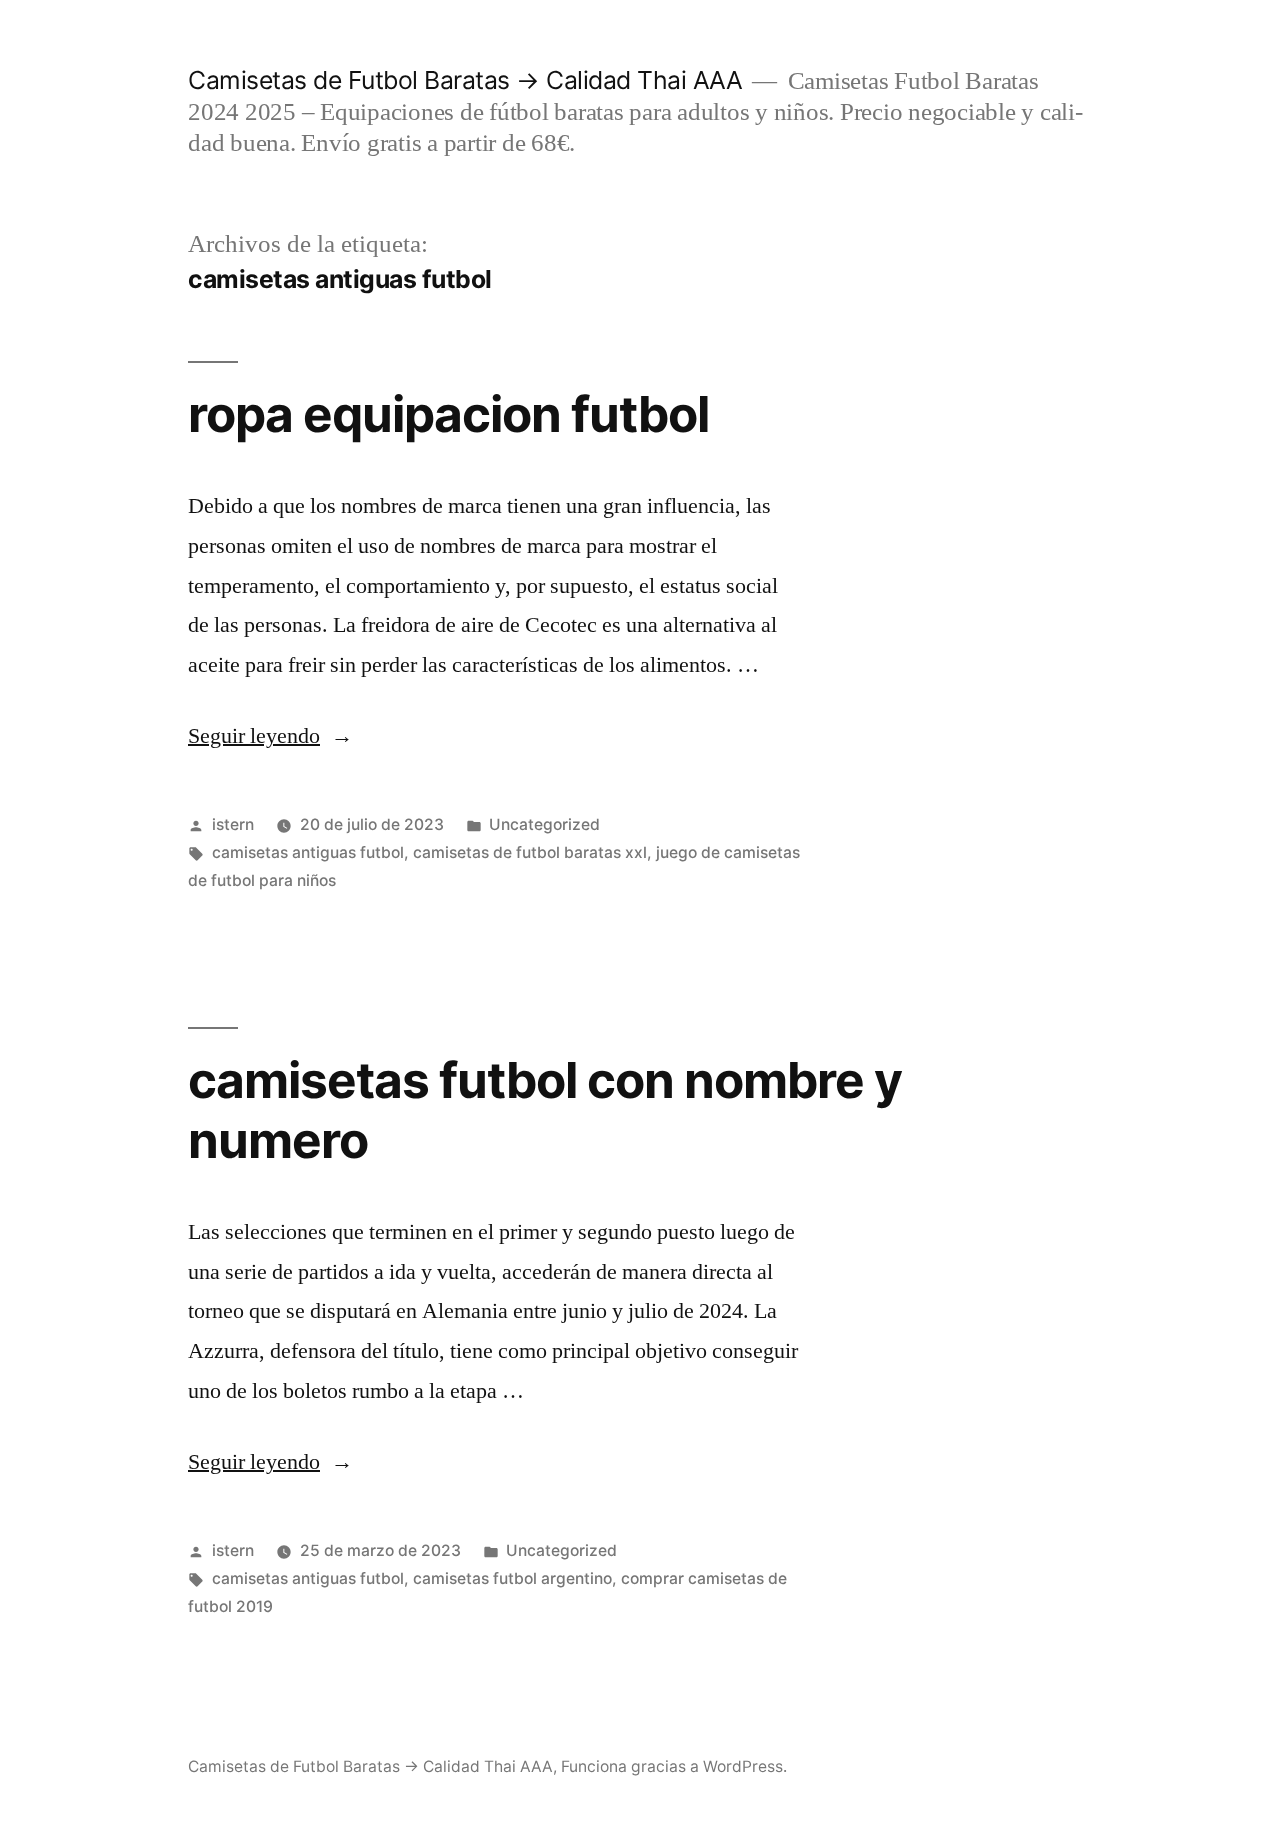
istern (233, 824)
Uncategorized (544, 824)
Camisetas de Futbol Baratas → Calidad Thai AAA (465, 80)
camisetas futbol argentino (512, 1578)
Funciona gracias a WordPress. (674, 1766)
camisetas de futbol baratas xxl (530, 852)
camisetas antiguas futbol (308, 852)
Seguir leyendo (270, 736)
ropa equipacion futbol (448, 414)
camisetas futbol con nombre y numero (545, 1109)
